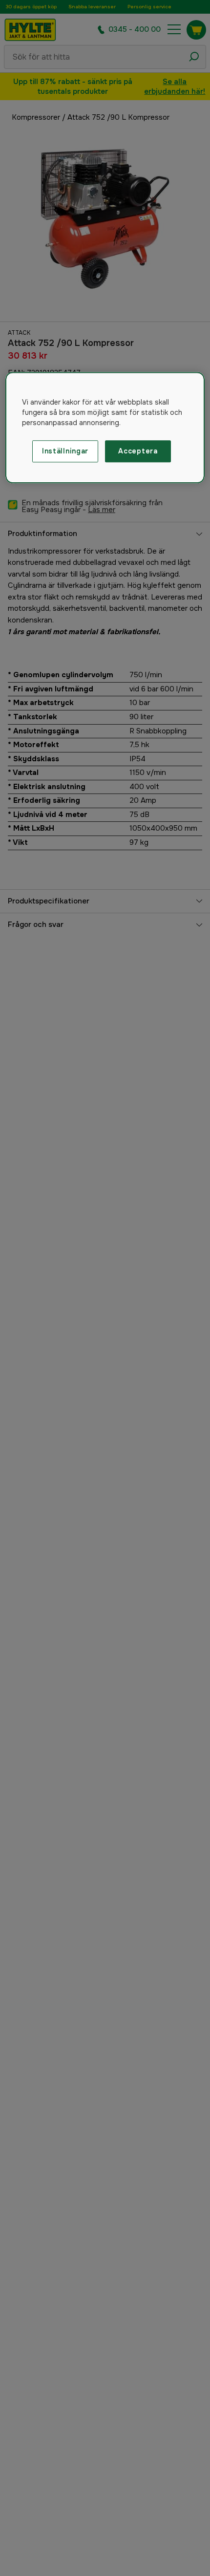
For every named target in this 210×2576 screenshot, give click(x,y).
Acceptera (138, 451)
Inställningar (65, 451)
